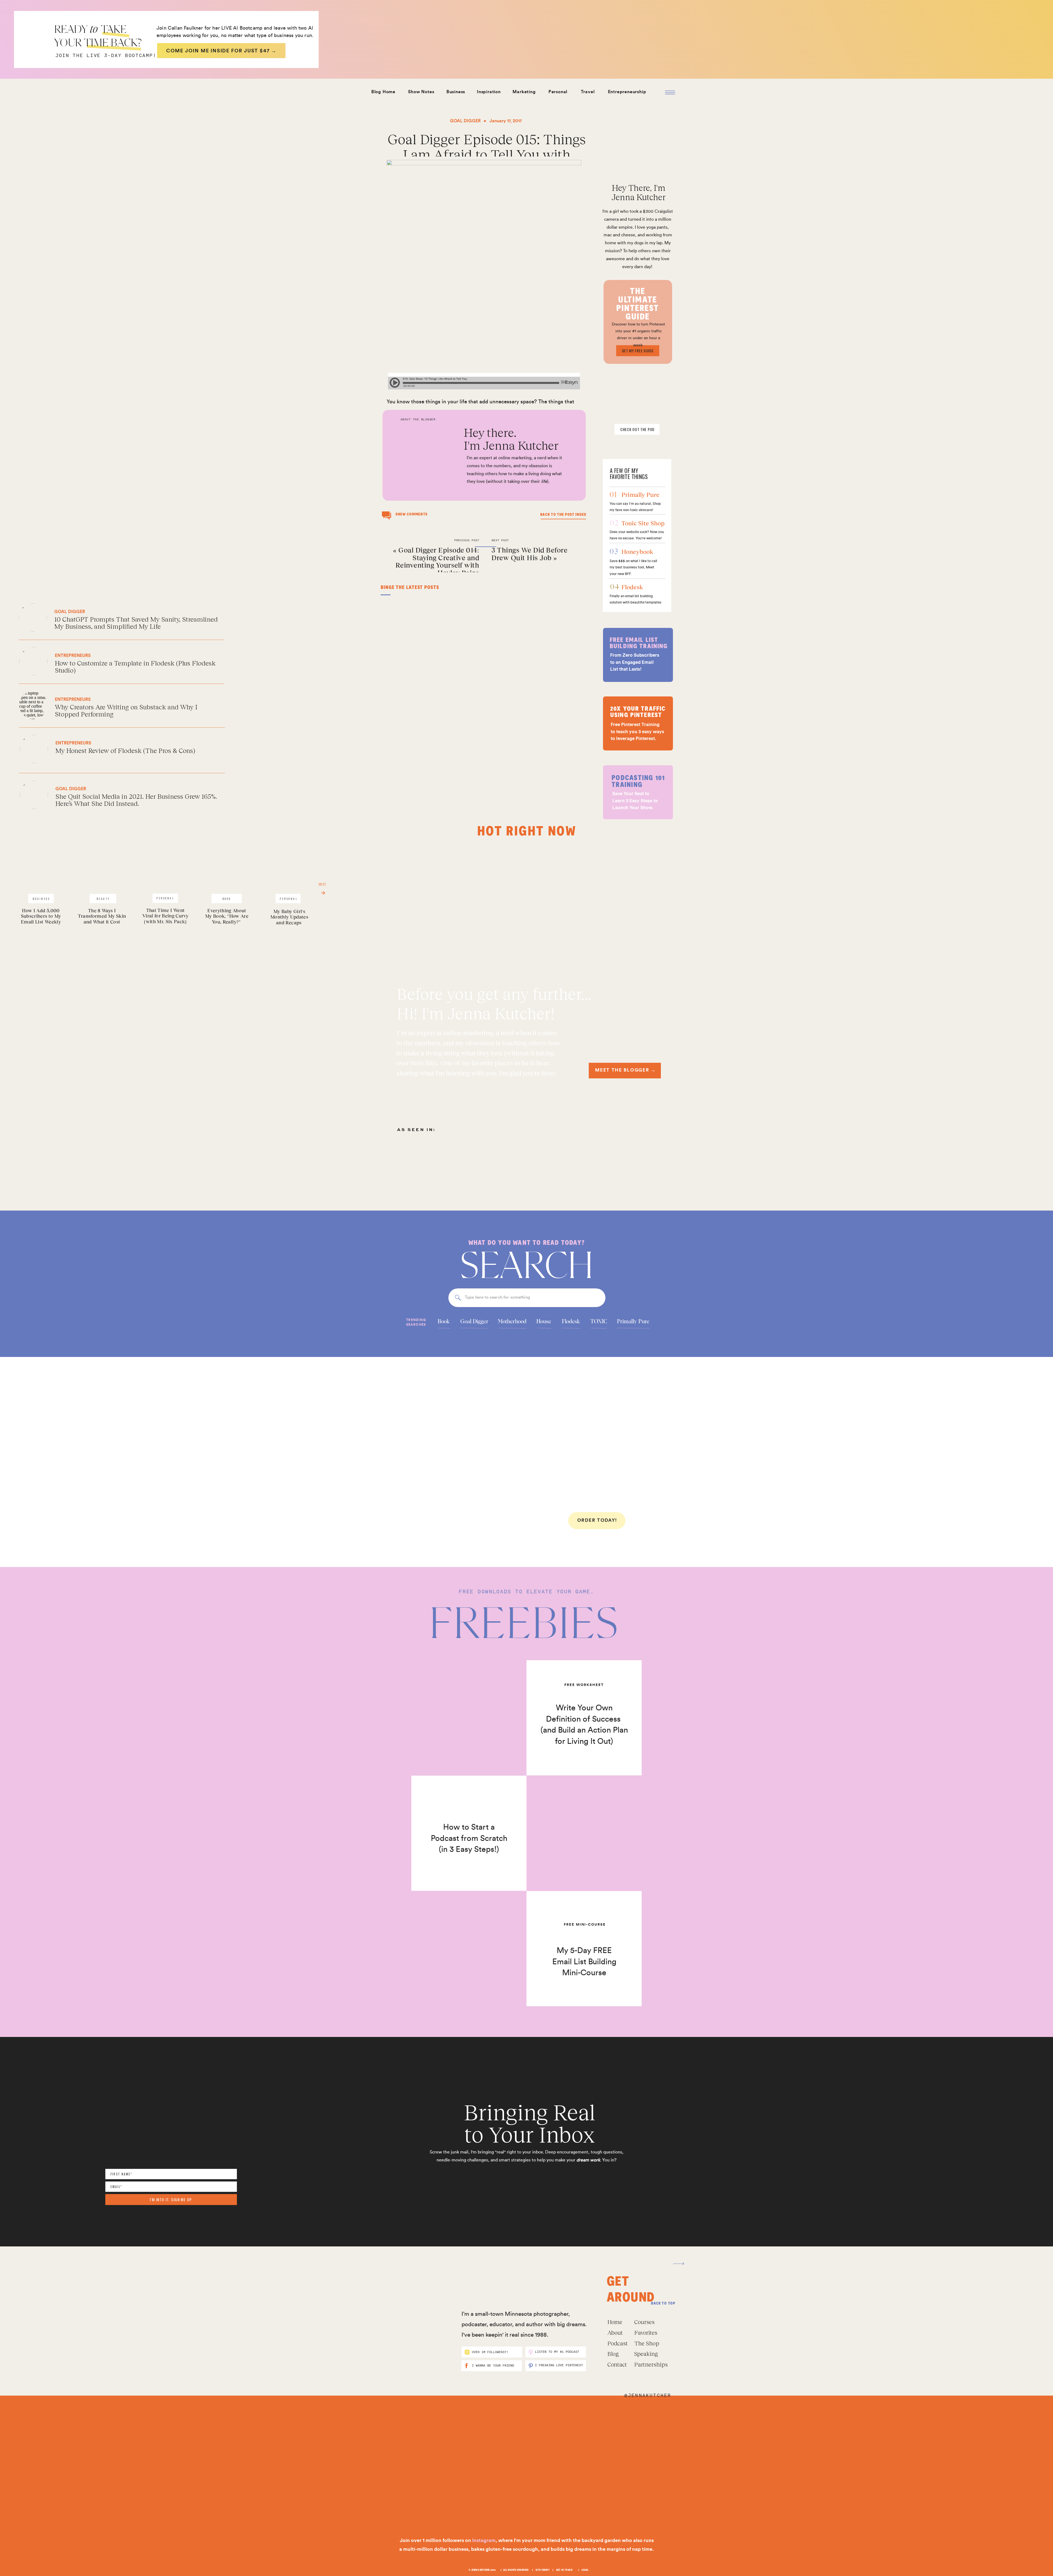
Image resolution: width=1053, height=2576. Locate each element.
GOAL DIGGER (465, 121)
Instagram (484, 2540)
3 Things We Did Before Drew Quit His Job (529, 554)
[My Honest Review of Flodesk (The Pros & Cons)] (93, 749)
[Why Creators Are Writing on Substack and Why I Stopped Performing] (93, 707)
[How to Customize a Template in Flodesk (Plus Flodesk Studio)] (96, 662)
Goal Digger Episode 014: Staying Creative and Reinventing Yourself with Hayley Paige (437, 561)
